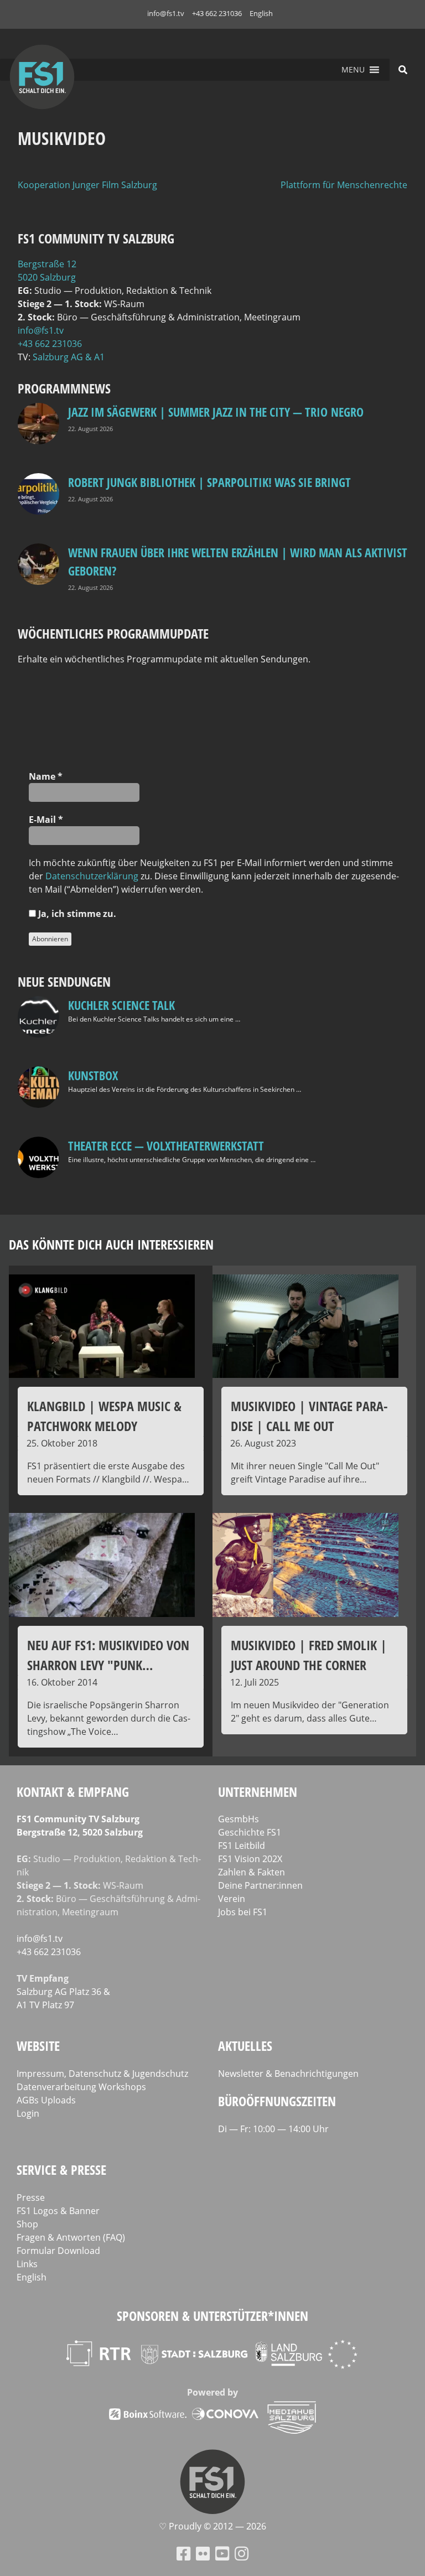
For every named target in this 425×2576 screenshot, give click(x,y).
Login (28, 2113)
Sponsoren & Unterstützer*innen (212, 2316)
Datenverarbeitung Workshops (81, 2087)
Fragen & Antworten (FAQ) (71, 2237)
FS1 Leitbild (242, 1846)
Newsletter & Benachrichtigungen (288, 2074)
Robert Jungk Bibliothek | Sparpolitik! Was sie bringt (209, 482)
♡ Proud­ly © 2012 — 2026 (212, 2526)
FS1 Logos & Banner (58, 2211)
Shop (27, 2224)
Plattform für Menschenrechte (344, 185)
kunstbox (93, 1075)
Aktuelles (245, 2046)
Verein (232, 1899)
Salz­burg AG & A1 (69, 357)
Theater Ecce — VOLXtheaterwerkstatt (166, 1146)
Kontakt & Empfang (73, 1792)
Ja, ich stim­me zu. (76, 914)
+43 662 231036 (217, 13)
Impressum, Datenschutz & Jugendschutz (102, 2074)
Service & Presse (61, 2170)
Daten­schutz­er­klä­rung (92, 876)
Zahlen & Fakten (252, 1872)
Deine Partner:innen (260, 1885)
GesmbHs (239, 1819)
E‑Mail (46, 820)
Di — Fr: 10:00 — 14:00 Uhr (273, 2129)
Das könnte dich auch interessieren (111, 1244)
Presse (31, 2197)
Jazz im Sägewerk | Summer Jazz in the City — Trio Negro (216, 412)
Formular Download (58, 2251)
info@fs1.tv (166, 13)
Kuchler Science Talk (121, 1005)
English (261, 13)
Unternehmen (258, 1792)
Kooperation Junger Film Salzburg (87, 185)
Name (46, 776)
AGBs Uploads (46, 2100)
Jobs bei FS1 (243, 1912)
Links (27, 2264)
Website (38, 2046)
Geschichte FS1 (250, 1832)
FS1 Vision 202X (250, 1859)
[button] (353, 70)
